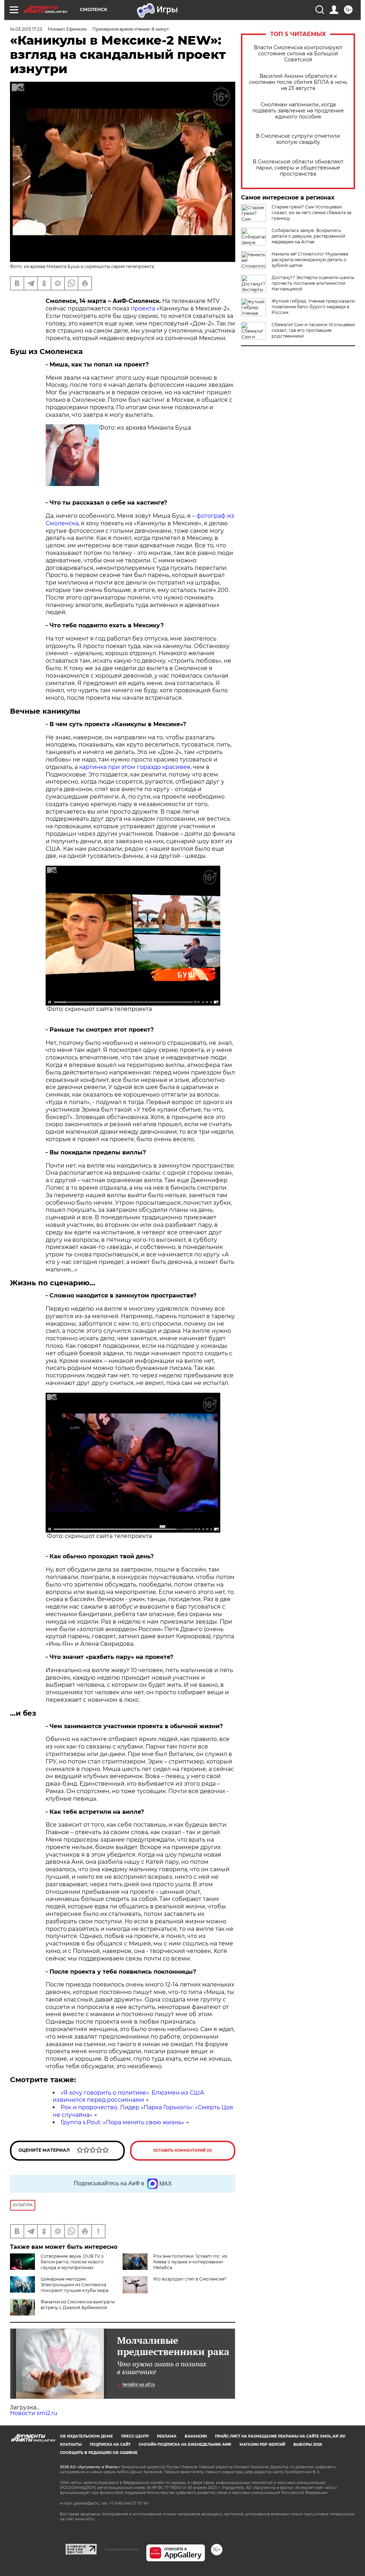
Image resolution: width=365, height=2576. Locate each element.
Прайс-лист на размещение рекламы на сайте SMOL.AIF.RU (280, 2436)
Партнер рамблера (121, 2549)
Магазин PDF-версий (262, 2445)
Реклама (167, 2436)
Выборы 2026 (308, 2445)
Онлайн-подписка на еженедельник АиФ (185, 2445)
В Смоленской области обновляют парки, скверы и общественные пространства (298, 168)
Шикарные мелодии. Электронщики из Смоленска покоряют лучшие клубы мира (74, 2285)
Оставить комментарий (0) (183, 2150)
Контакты (71, 2445)
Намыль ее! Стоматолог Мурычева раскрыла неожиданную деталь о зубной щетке (310, 260)
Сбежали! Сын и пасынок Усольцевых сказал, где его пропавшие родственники (313, 330)
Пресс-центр (135, 2436)
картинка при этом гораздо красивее (135, 767)
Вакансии (196, 2436)
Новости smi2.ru (34, 2413)
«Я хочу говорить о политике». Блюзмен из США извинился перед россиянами (128, 2096)
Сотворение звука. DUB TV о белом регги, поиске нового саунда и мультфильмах (72, 2262)
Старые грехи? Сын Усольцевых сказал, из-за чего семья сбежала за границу (312, 212)
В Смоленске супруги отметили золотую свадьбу (298, 139)
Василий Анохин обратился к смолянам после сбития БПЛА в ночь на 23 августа (298, 82)
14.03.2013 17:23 (26, 29)
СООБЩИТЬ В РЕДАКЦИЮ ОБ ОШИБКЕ (99, 2453)
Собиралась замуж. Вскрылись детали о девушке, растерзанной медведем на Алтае (308, 236)
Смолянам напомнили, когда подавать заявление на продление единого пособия (298, 111)
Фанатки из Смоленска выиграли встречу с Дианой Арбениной (78, 2305)
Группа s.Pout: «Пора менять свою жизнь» (122, 2122)
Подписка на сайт (110, 2445)
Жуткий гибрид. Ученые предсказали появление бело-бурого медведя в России (313, 307)
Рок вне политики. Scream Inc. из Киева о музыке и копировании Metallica (190, 2262)
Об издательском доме (86, 2436)
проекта (143, 308)
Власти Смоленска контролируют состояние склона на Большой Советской (298, 54)
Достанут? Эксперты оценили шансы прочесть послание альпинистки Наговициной (313, 283)
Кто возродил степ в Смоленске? (190, 2279)
